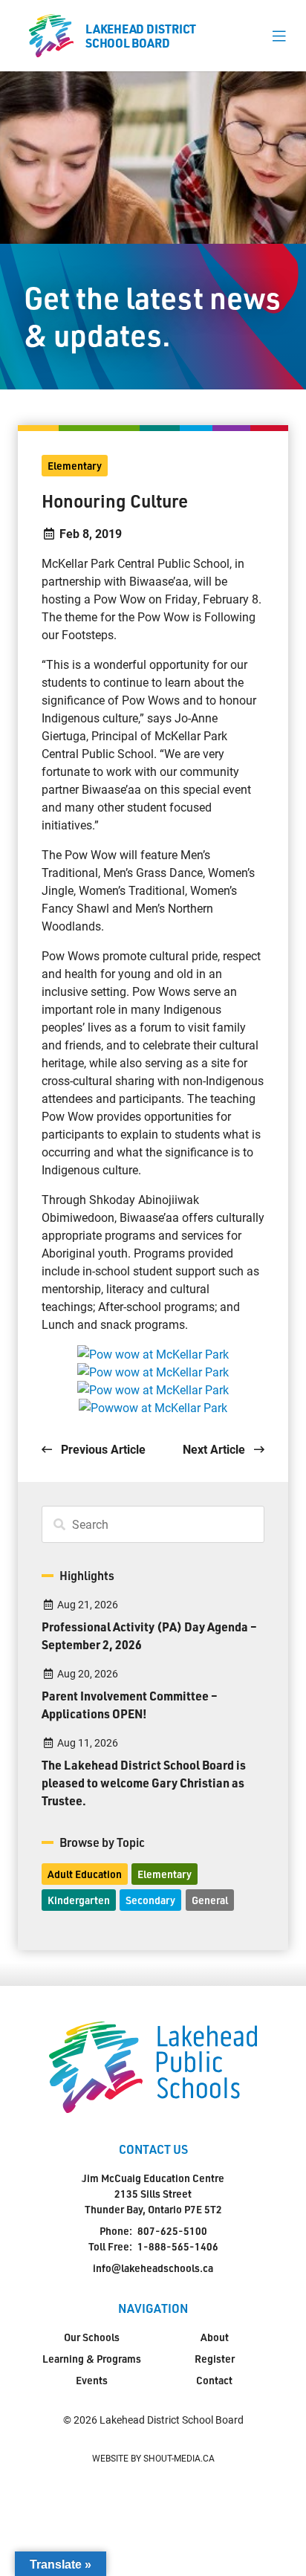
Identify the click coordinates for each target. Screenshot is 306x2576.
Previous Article (102, 1449)
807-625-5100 (172, 2231)
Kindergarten (79, 1900)
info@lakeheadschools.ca (153, 2268)
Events (92, 2380)
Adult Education (85, 1874)
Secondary (150, 1900)
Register (215, 2359)
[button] (279, 36)
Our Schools (92, 2337)
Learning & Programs (92, 2359)
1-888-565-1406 (178, 2246)
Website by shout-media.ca (153, 2458)
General (210, 1900)
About (215, 2337)
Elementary (75, 466)
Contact (214, 2380)
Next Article (215, 1449)
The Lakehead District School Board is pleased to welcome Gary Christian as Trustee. (144, 1783)
